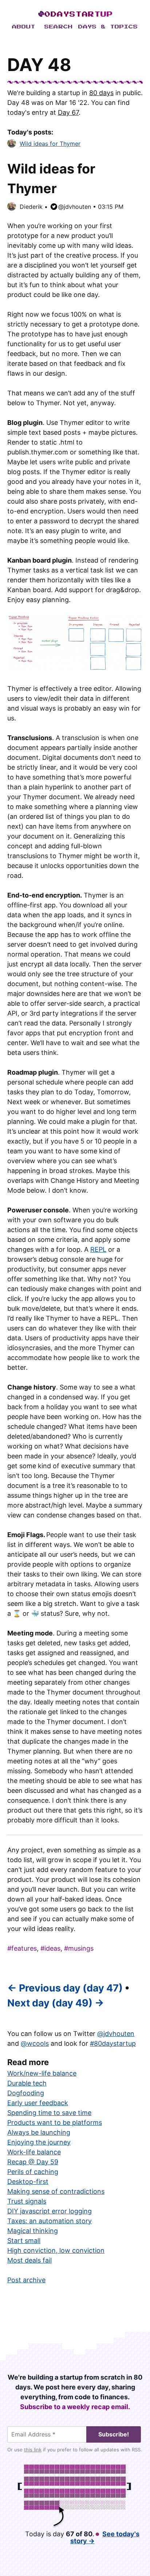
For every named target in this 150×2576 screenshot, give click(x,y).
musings (81, 1948)
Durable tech (27, 2083)
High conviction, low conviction (56, 2250)
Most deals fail (29, 2260)
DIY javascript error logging (50, 2211)
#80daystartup (113, 2043)
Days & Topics (108, 27)
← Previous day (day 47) (65, 1988)
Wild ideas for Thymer (50, 144)
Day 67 (68, 112)
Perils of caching (33, 2172)
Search (59, 27)
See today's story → (105, 2537)
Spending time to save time (49, 2113)
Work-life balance (34, 2152)
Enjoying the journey (39, 2142)
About (24, 27)
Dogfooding (26, 2093)
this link (33, 2450)
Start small (24, 2241)
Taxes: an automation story (50, 2221)
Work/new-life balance (42, 2073)
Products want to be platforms (55, 2122)
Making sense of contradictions (56, 2191)
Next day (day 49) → (56, 2003)
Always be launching (39, 2132)
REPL (98, 1249)
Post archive (26, 2280)
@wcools (35, 2043)
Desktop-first (28, 2182)
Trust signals (27, 2201)
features (24, 1948)
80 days (101, 93)
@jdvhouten (75, 207)
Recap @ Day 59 (33, 2162)
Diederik (31, 207)
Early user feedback (38, 2103)
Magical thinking (33, 2231)
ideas (52, 1948)
